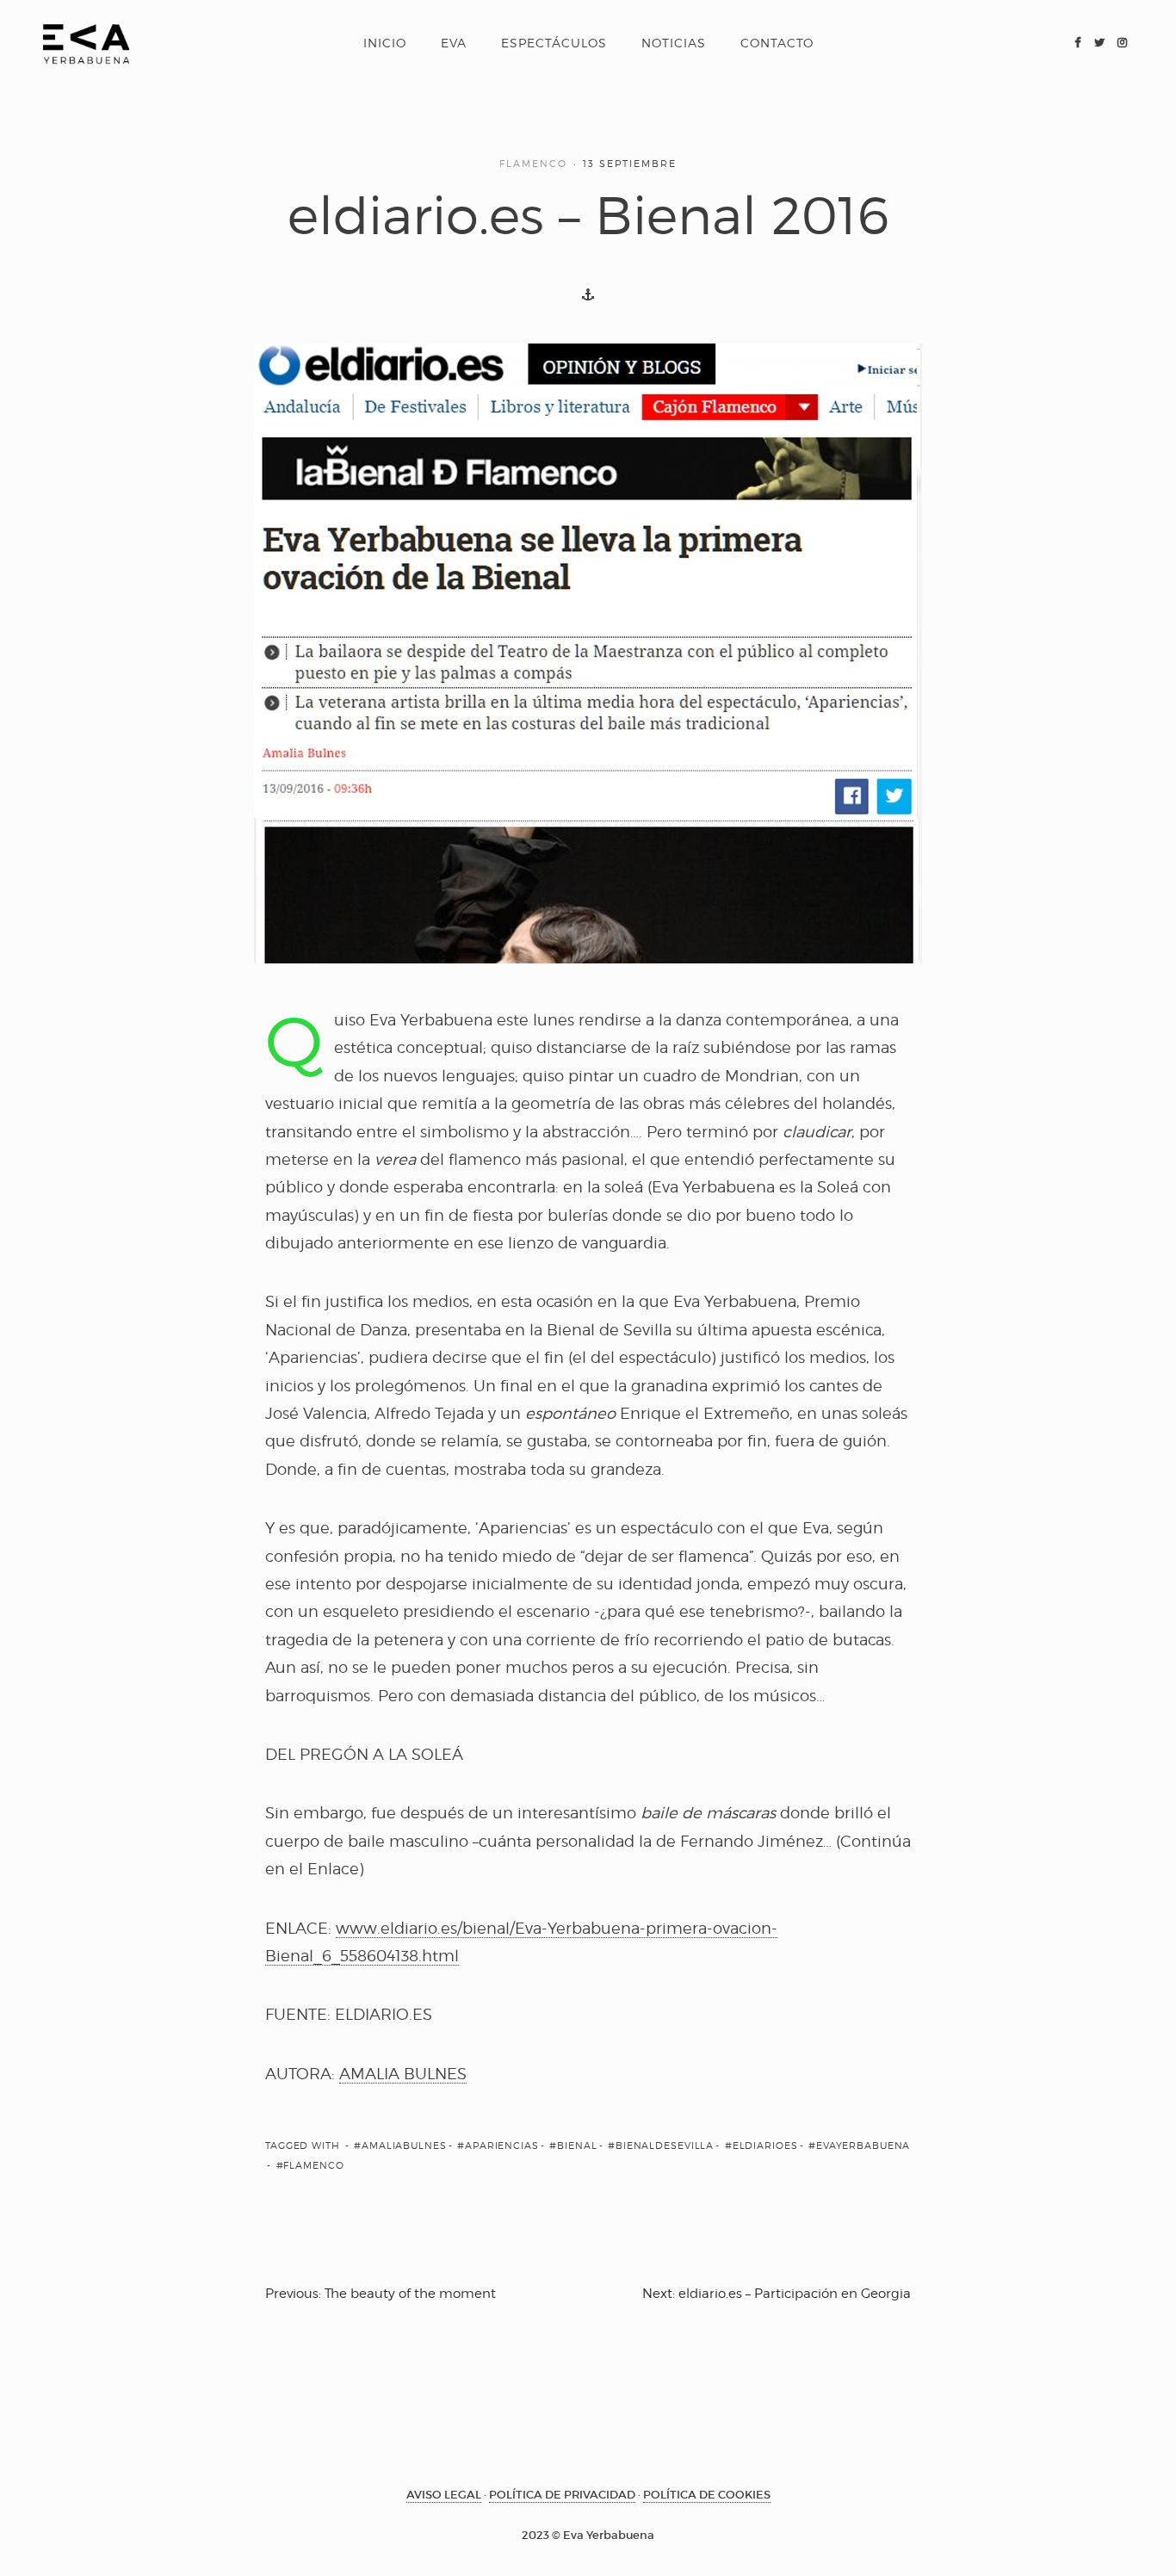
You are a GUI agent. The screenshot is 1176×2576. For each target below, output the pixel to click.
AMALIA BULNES (403, 2074)
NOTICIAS (674, 43)
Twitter (1099, 43)
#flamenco (310, 2165)
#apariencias (498, 2146)
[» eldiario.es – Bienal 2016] (86, 43)
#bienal (573, 2146)
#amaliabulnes (400, 2146)
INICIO (385, 43)
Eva (454, 43)
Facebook (1077, 43)
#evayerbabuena (859, 2146)
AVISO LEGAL (444, 2495)
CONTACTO (777, 43)
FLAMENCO (533, 164)
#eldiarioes (761, 2146)
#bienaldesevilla (661, 2146)
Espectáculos (554, 43)
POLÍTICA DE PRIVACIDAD (562, 2495)
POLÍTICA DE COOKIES (707, 2495)
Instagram (1122, 43)
